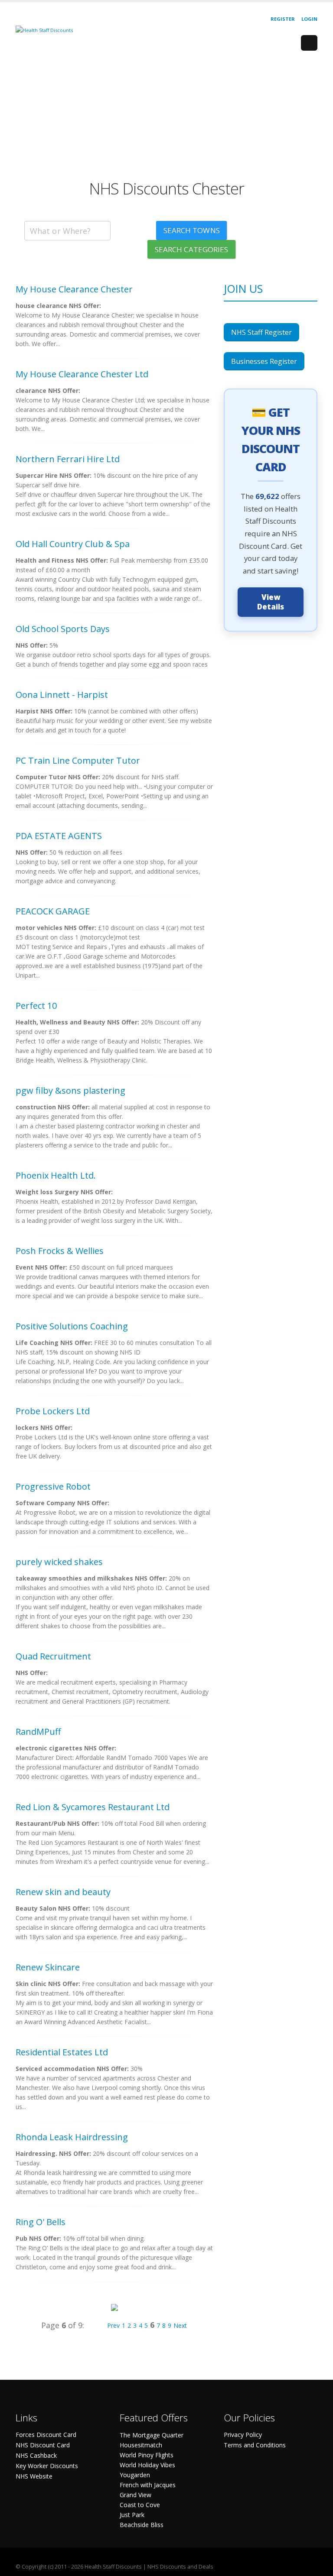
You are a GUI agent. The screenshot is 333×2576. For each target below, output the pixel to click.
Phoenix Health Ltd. (56, 1175)
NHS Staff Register (261, 332)
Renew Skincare (48, 1967)
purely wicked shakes (59, 1562)
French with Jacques (148, 2485)
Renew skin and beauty (63, 1892)
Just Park (132, 2515)
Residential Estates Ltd (62, 2052)
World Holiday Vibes (147, 2465)
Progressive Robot (53, 1486)
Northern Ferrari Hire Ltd (68, 459)
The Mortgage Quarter (152, 2435)
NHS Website (34, 2476)
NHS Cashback (36, 2455)
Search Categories (192, 249)
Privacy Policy (243, 2435)
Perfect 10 (36, 1006)
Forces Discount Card (46, 2435)
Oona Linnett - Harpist (62, 695)
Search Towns (192, 230)
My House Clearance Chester (74, 289)
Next (180, 2325)
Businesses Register (264, 361)
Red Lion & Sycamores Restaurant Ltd (93, 1807)
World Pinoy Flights (147, 2455)
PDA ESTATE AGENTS (59, 836)
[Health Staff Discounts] (44, 30)
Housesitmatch (141, 2445)
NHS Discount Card (43, 2445)
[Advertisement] (166, 119)
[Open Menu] (309, 43)
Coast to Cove (140, 2505)
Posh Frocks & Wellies (60, 1251)
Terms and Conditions (255, 2445)
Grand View (135, 2495)
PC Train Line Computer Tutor (78, 760)
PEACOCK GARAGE (53, 911)
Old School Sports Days (63, 629)
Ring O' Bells (41, 2222)
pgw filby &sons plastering (70, 1090)
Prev (113, 2325)
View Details (271, 602)
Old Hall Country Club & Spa (73, 544)
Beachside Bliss (142, 2525)
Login (309, 19)
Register (283, 19)
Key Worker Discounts (47, 2466)
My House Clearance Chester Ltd (82, 374)
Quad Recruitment (53, 1656)
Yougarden (135, 2475)
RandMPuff (38, 1732)
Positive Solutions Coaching (72, 1326)
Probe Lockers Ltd (53, 1411)
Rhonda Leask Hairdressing (72, 2137)
